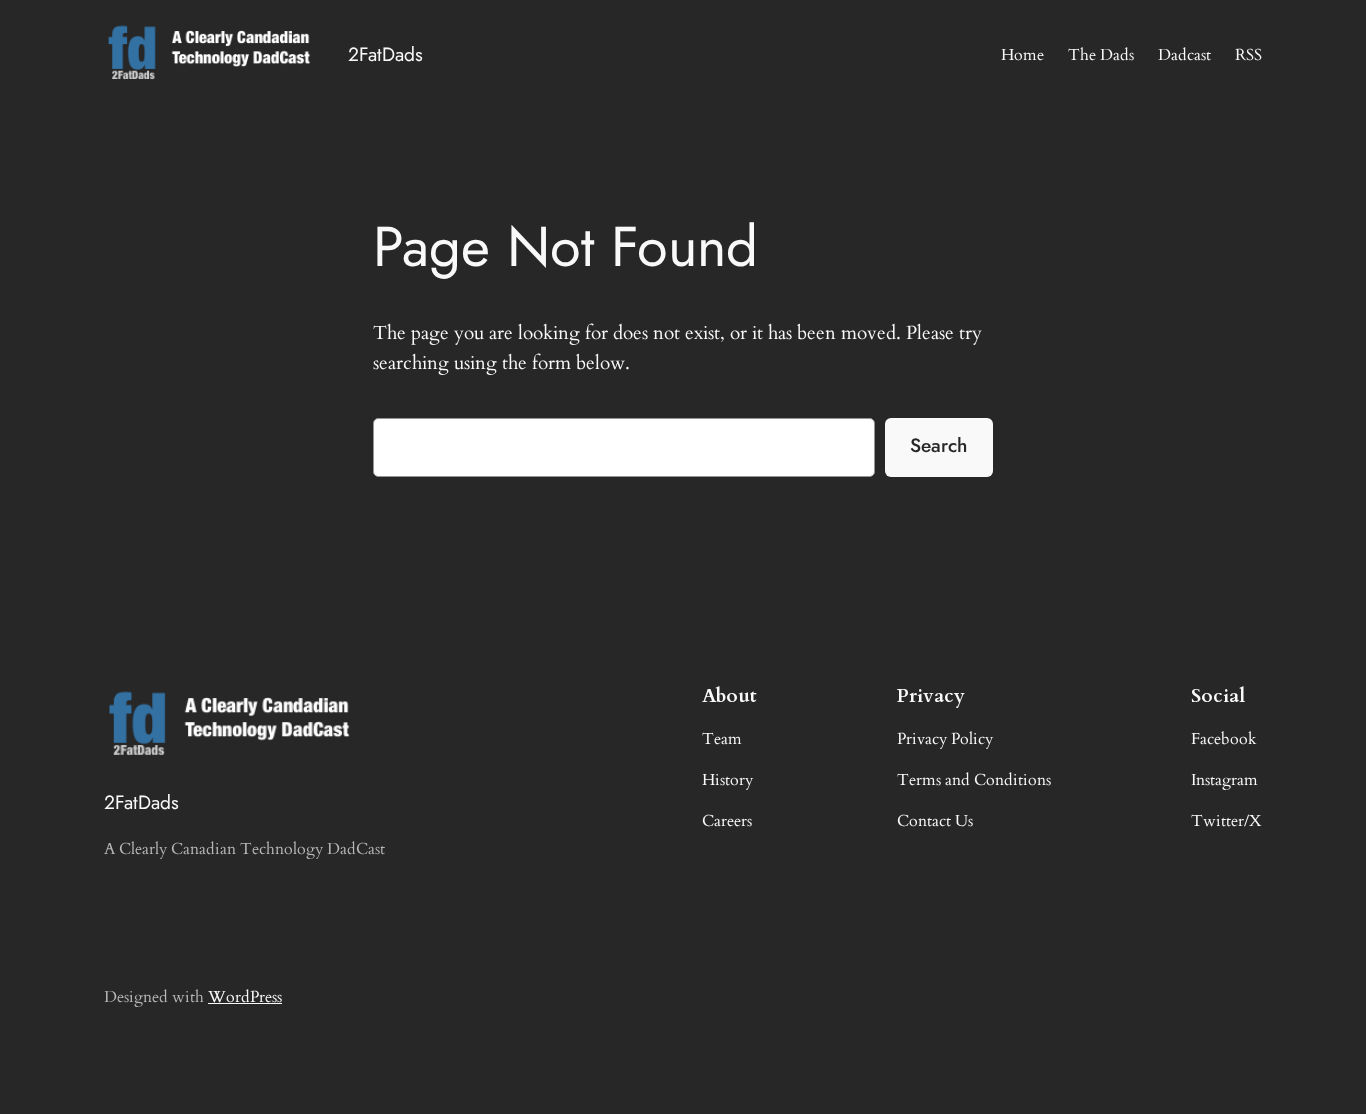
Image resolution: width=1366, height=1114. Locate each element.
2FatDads (385, 54)
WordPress (245, 997)
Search (938, 445)
